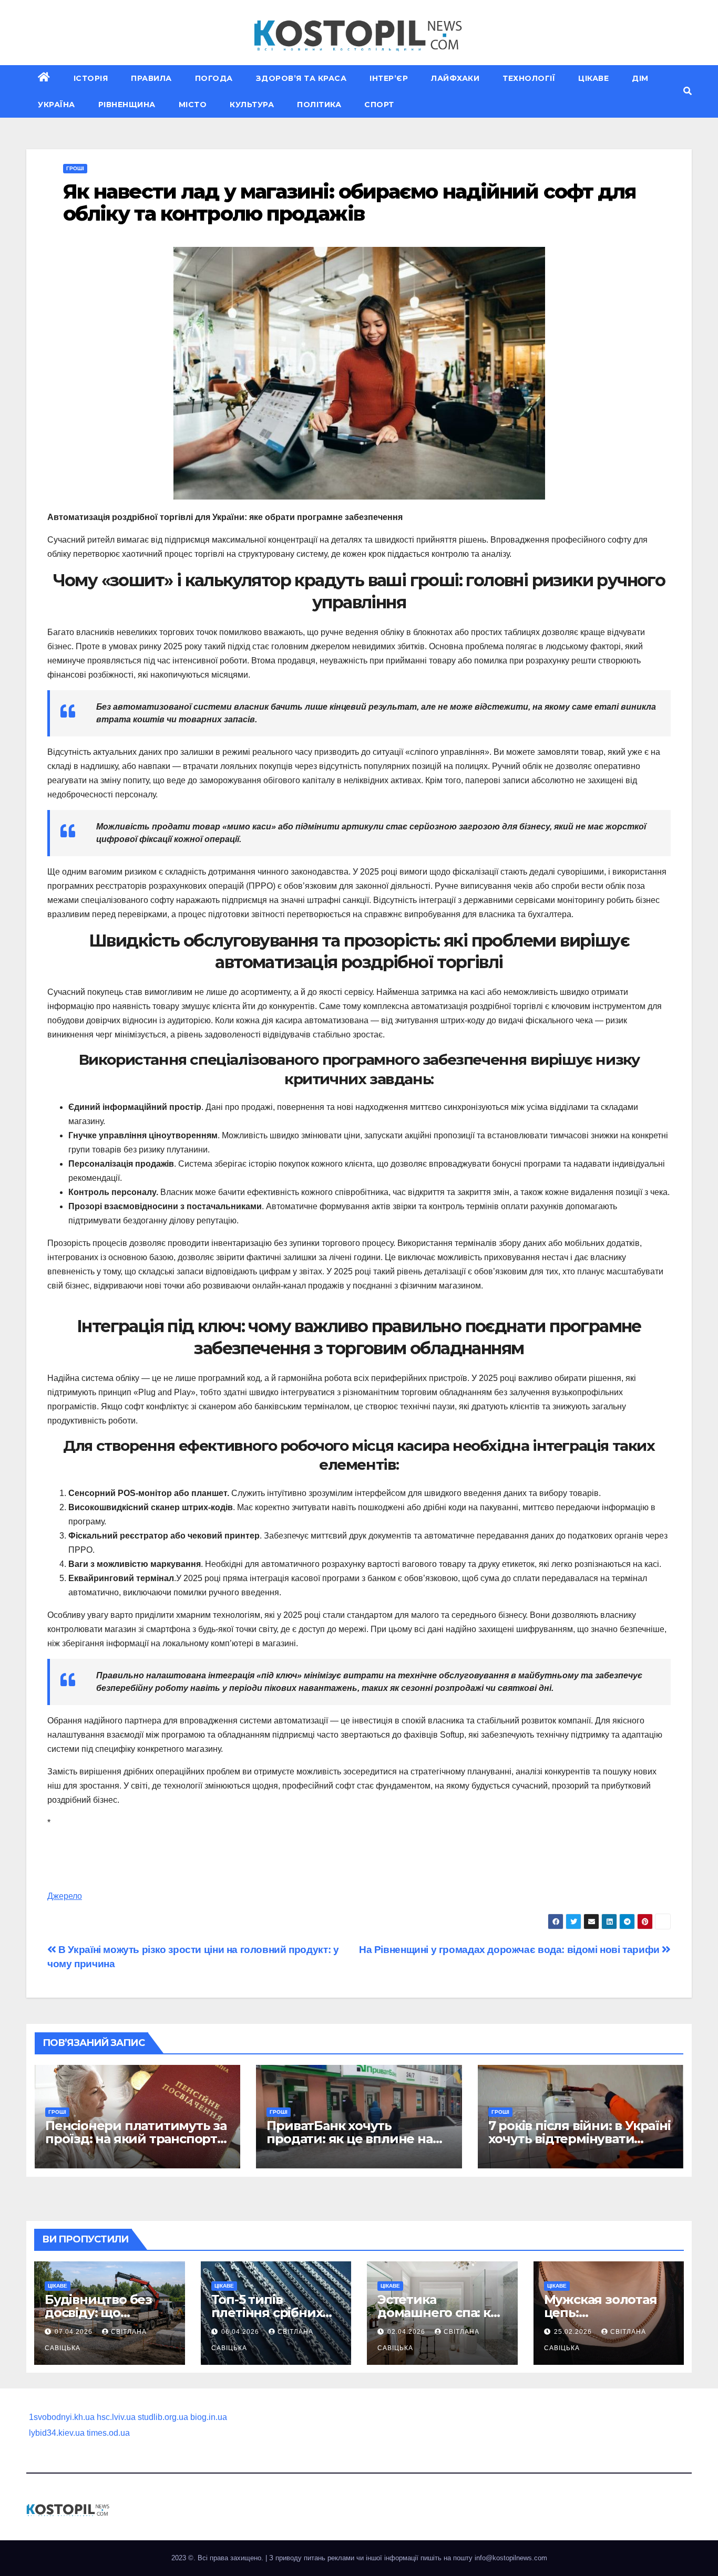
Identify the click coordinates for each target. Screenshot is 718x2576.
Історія (91, 78)
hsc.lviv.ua (116, 2417)
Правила (151, 78)
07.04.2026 (75, 2332)
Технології (529, 78)
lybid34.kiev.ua (57, 2433)
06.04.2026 (241, 2332)
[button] (688, 91)
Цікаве (593, 78)
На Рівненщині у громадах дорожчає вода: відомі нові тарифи (510, 1950)
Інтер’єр (389, 78)
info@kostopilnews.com (511, 2558)
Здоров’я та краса (301, 78)
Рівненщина (127, 105)
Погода (214, 78)
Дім (640, 78)
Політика (319, 105)
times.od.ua (108, 2433)
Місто (193, 105)
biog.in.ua (209, 2417)
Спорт (379, 105)
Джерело (65, 1896)
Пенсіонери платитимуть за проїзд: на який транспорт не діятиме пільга (136, 2139)
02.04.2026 (407, 2332)
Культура (252, 105)
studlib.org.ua (163, 2417)
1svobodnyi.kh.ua (62, 2417)
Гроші (75, 168)
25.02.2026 (574, 2332)
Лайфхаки (455, 78)
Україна (57, 105)
